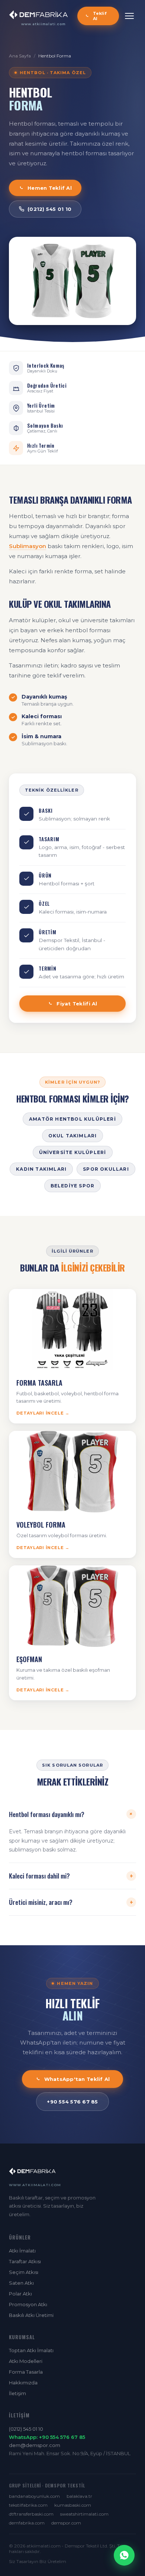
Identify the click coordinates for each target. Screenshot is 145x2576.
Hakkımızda (23, 2383)
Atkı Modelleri (26, 2361)
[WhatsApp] (124, 2555)
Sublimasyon (28, 546)
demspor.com (66, 2523)
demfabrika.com (27, 2523)
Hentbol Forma (55, 56)
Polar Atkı (20, 2294)
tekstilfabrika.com (28, 2505)
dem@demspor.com (35, 2445)
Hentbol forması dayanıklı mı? (72, 1814)
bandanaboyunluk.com (34, 2496)
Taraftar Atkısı (25, 2261)
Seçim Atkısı (24, 2272)
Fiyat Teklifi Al (77, 1004)
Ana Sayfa (20, 56)
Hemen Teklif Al (50, 188)
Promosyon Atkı (28, 2304)
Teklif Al (100, 16)
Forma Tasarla (26, 2372)
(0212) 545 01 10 (49, 209)
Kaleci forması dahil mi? (71, 1876)
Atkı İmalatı (22, 2251)
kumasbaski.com (73, 2505)
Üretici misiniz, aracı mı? (71, 1902)
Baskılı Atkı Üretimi (31, 2315)
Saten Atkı (21, 2283)
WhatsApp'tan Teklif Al (77, 2079)
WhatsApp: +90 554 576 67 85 (47, 2437)
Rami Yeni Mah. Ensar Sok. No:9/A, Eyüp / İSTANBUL (70, 2453)
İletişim (17, 2393)
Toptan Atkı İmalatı (31, 2350)
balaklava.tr (79, 2496)
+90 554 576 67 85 (72, 2102)
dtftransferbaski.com (31, 2514)
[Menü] (129, 16)
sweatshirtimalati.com (84, 2514)
